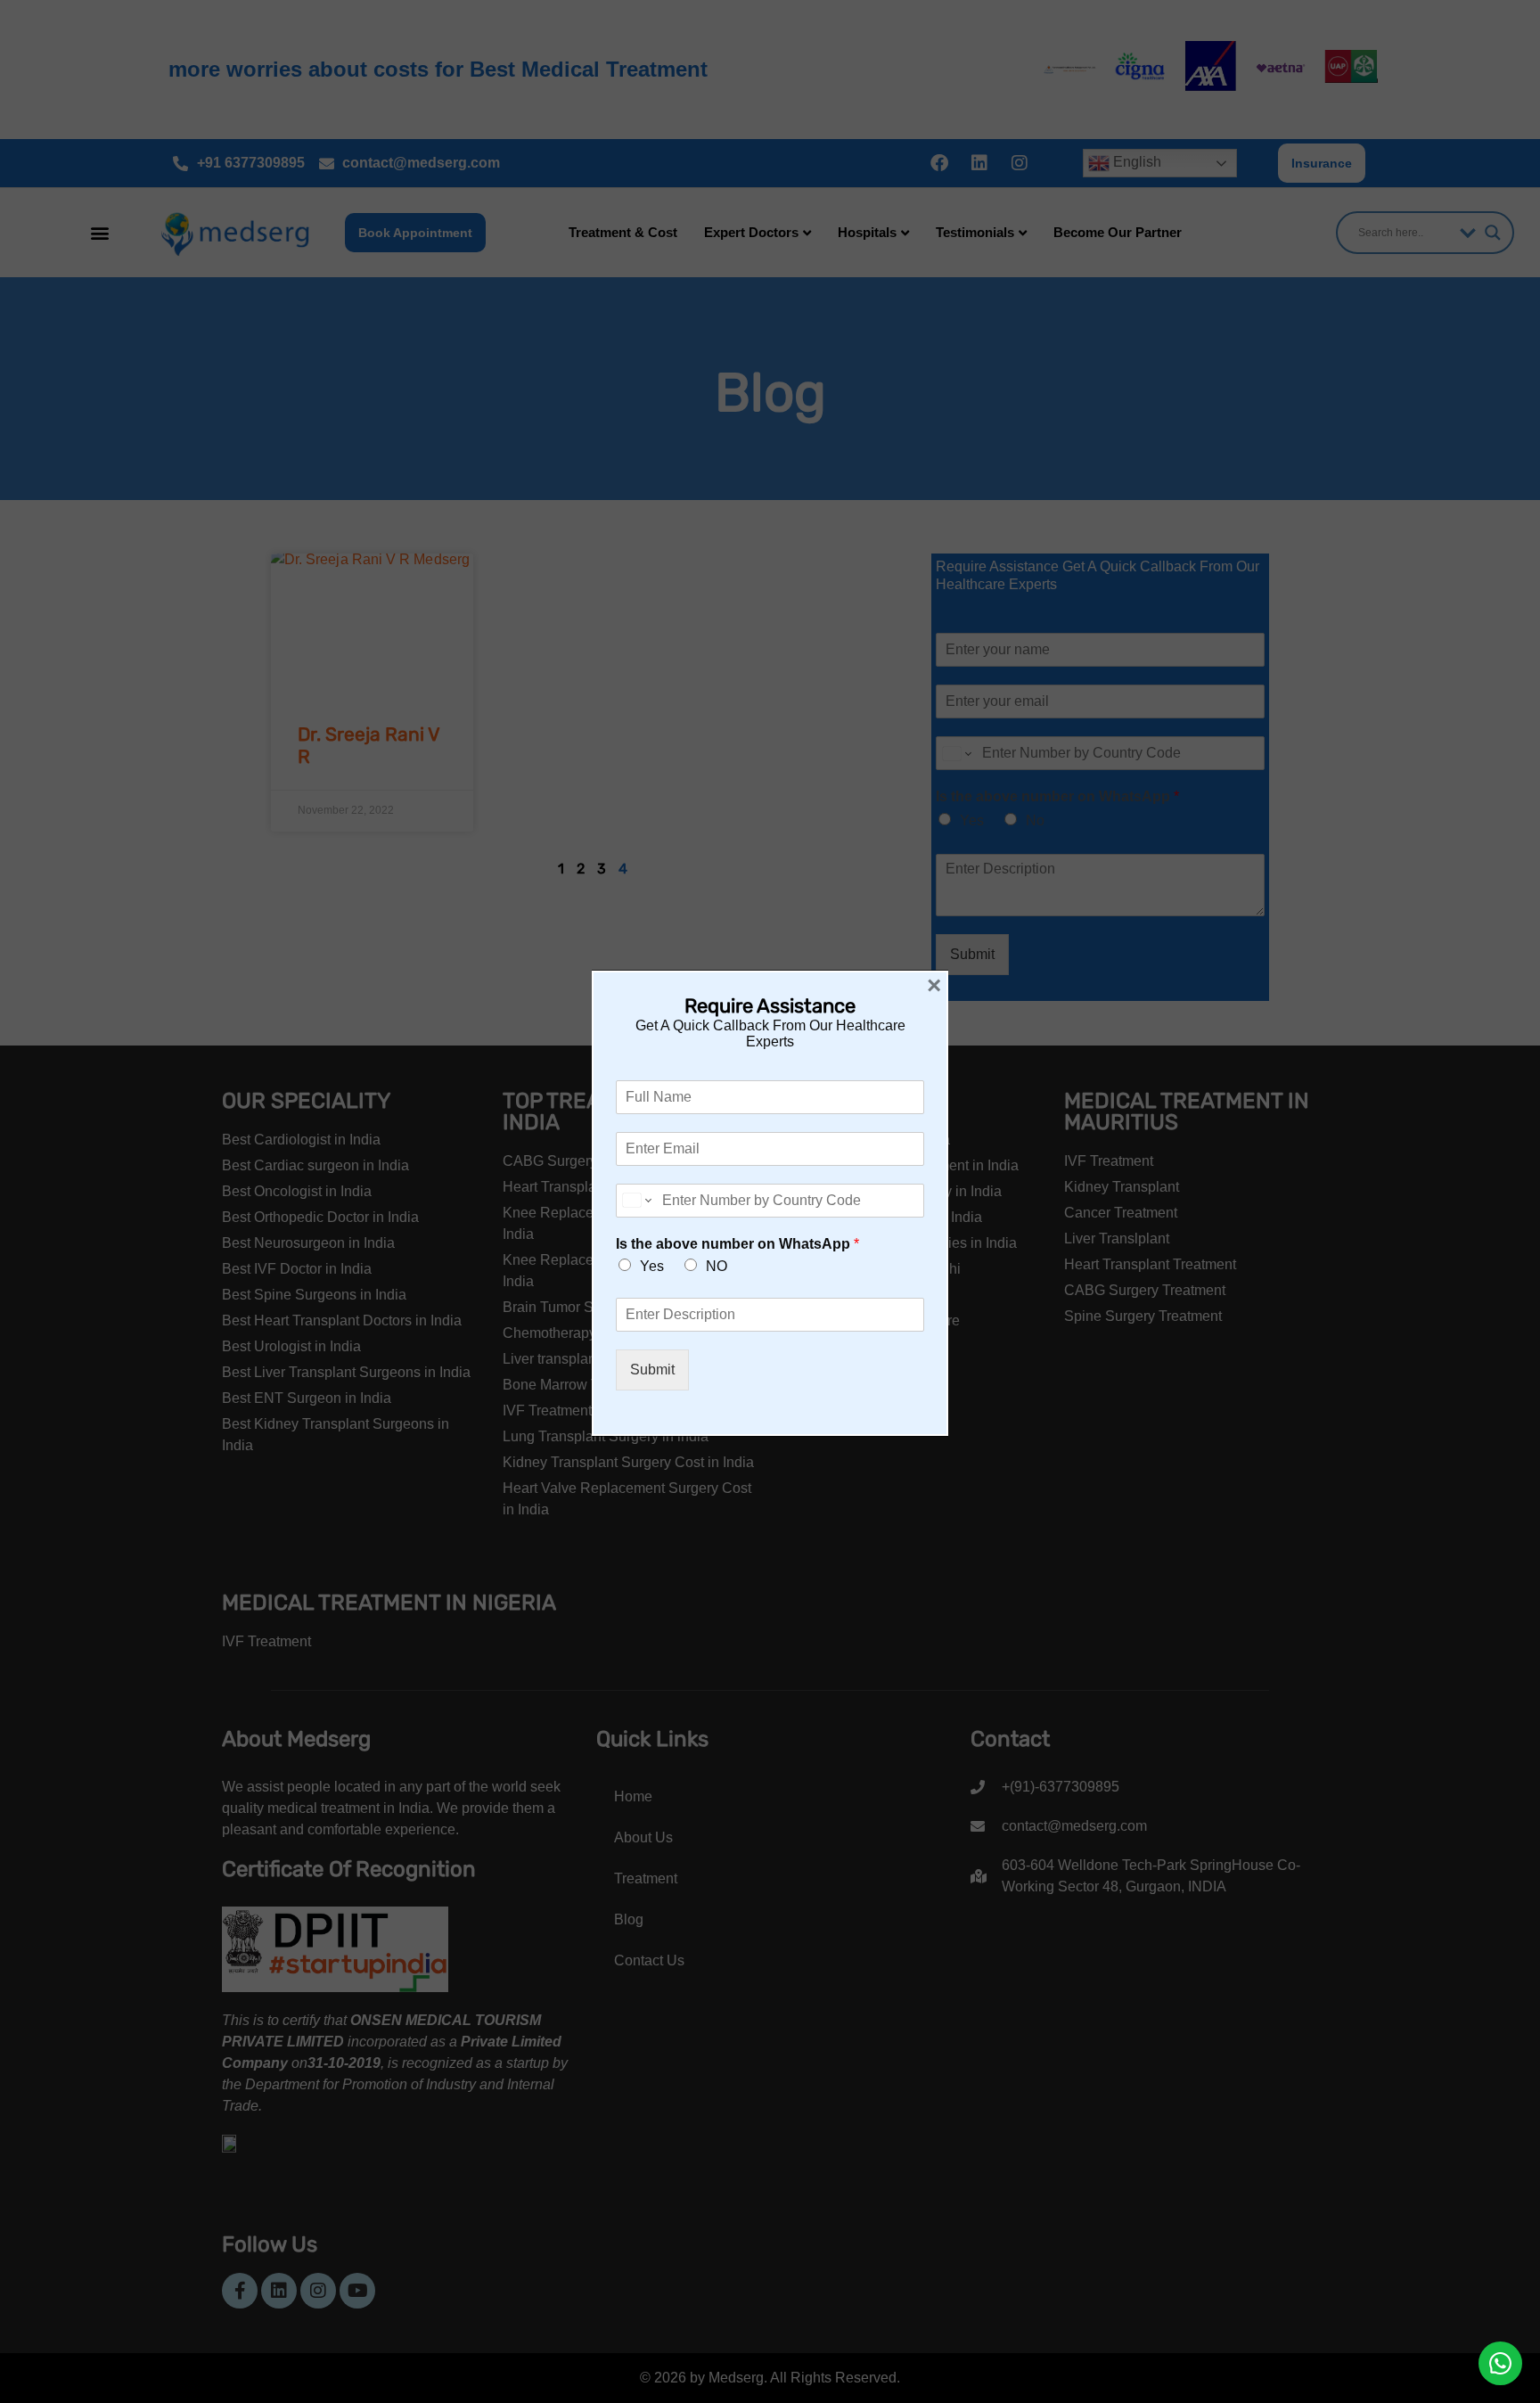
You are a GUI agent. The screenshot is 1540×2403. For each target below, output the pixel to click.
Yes (652, 1266)
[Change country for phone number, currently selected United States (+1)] (636, 1201)
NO (717, 1266)
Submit (652, 1370)
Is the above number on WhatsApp (737, 1244)
